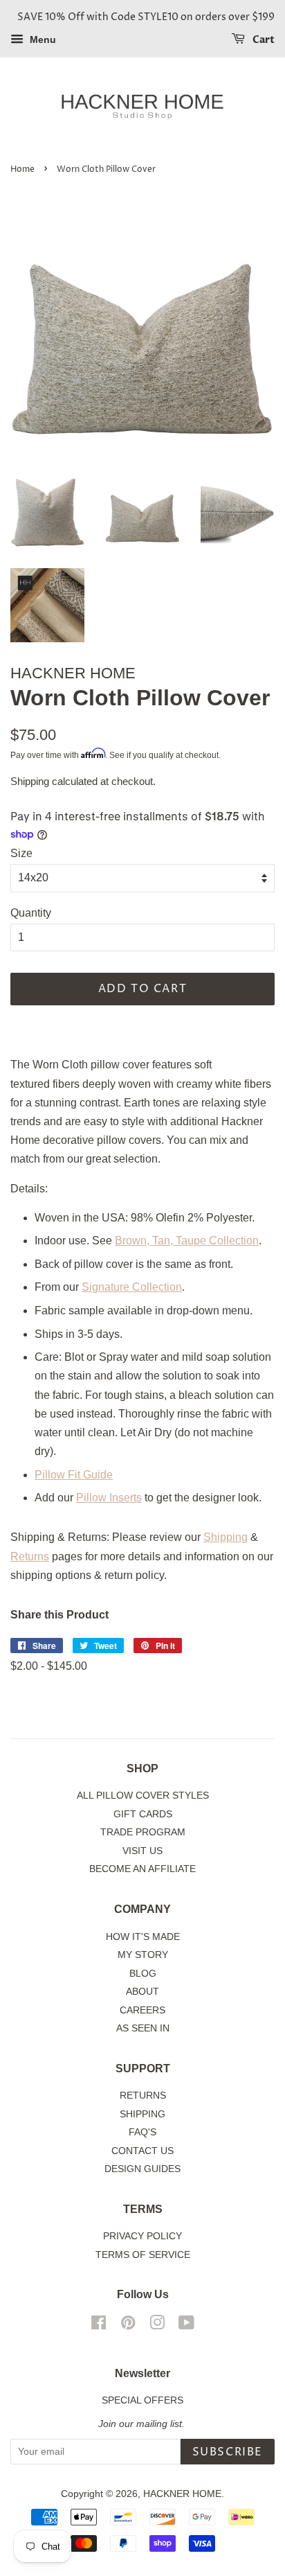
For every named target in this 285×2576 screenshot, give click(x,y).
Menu (42, 39)
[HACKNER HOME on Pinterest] (128, 2326)
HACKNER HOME (182, 2494)
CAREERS (142, 2010)
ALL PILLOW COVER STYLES (143, 1796)
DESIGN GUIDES (142, 2169)
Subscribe (228, 2452)
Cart (263, 40)
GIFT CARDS (143, 1814)
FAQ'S (142, 2132)
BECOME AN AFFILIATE (142, 1869)
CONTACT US (142, 2151)
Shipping (30, 781)
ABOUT (142, 1992)
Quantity (31, 913)
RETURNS (143, 2096)
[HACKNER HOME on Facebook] (99, 2326)
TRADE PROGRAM (143, 1832)
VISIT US (142, 1851)
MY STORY (143, 1955)
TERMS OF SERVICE (143, 2255)
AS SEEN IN (143, 2028)
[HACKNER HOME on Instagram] (157, 2326)
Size (21, 853)
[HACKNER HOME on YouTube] (186, 2326)
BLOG (143, 1974)
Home (22, 169)
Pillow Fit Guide (74, 1475)
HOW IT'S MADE (143, 1937)
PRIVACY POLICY (142, 2236)
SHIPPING (142, 2114)
